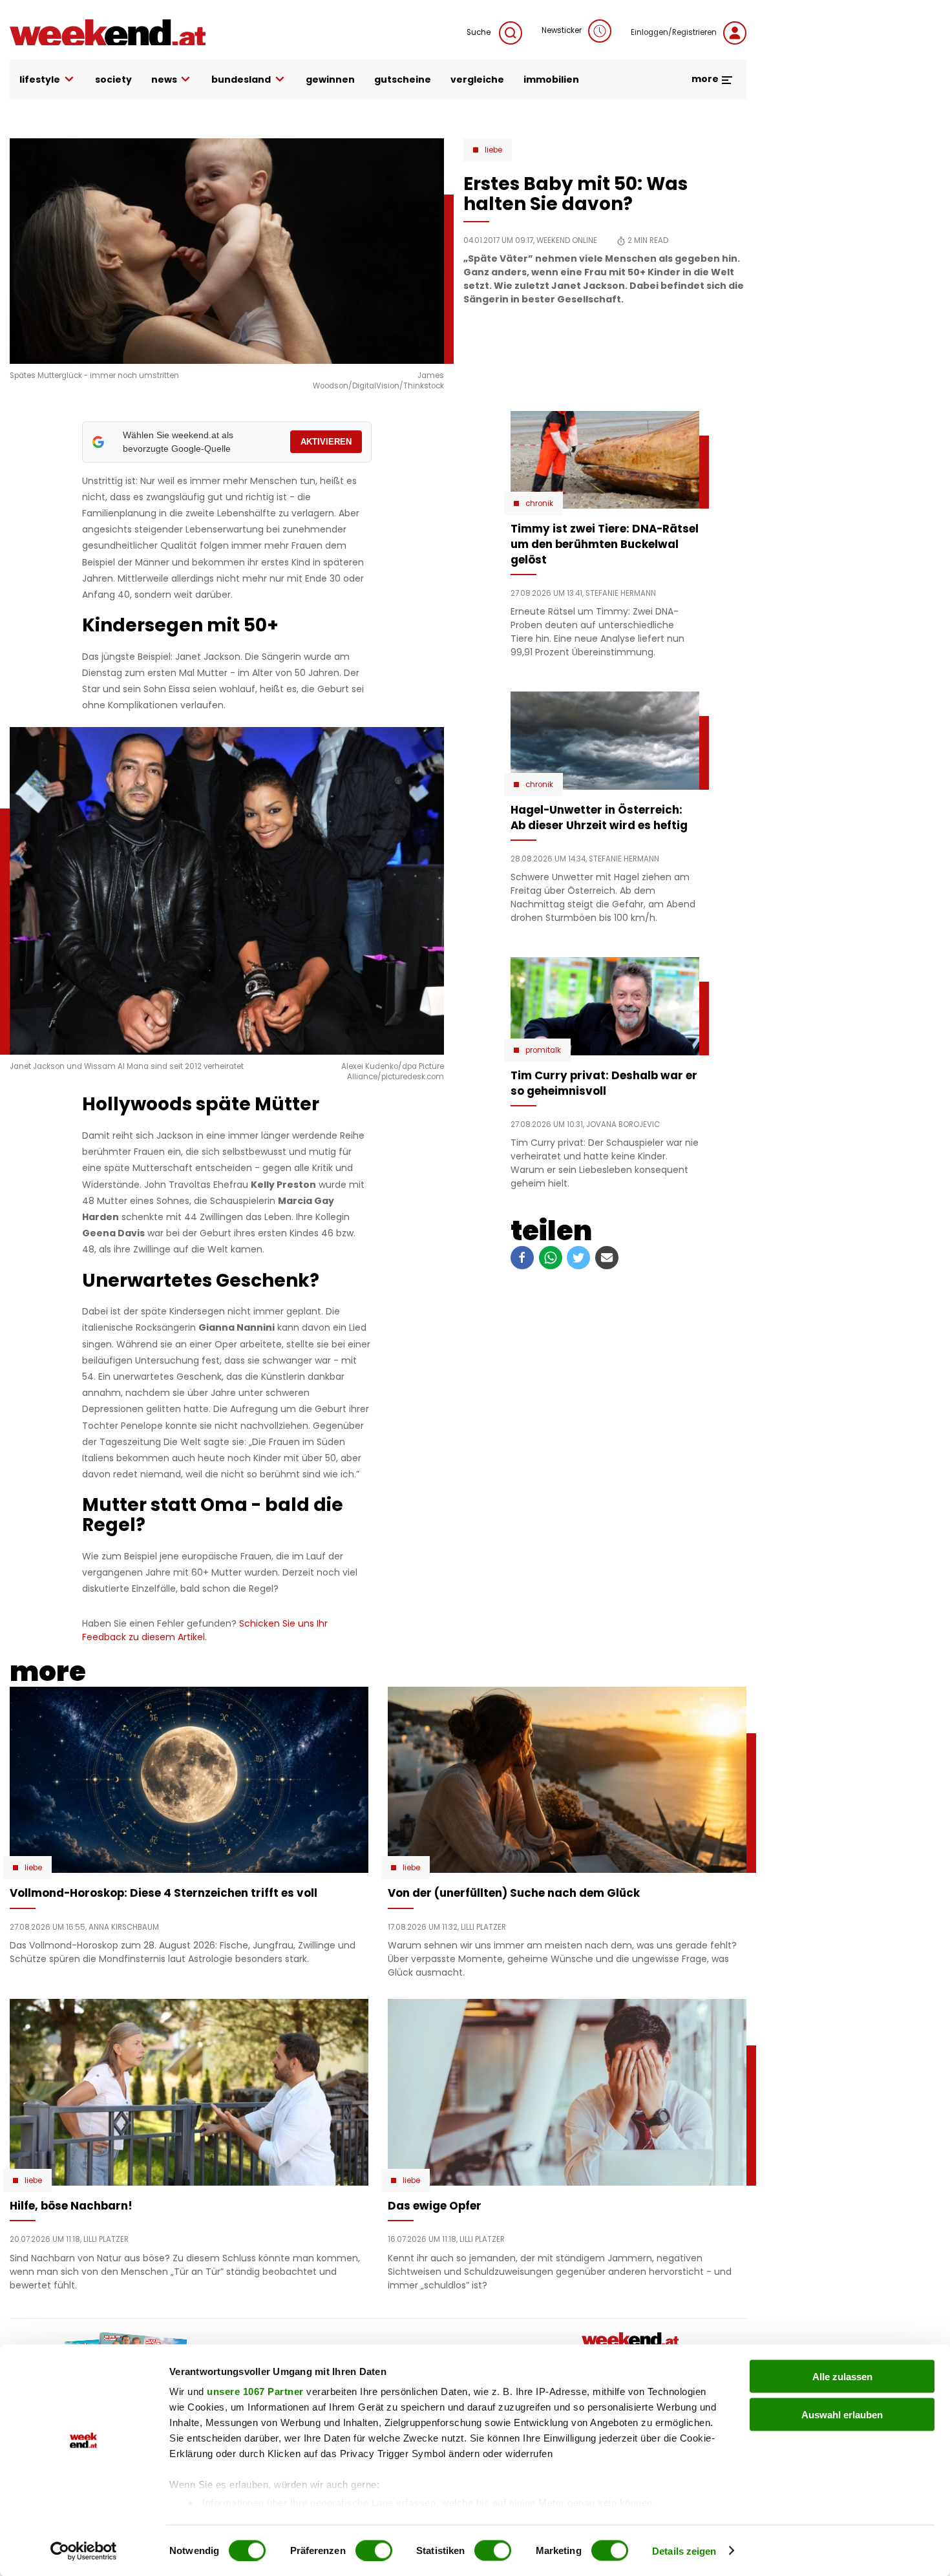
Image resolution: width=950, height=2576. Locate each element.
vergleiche (477, 79)
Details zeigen (684, 2550)
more (706, 79)
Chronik (539, 503)
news (164, 79)
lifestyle (40, 79)
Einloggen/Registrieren (674, 32)
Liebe (493, 150)
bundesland (241, 79)
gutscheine (403, 79)
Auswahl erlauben (842, 2414)
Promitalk (543, 1050)
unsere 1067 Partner (255, 2391)
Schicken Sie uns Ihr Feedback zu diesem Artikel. (205, 1630)
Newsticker (562, 30)
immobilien (551, 79)
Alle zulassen (842, 2377)
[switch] (374, 2550)
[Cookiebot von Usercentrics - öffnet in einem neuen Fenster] (84, 2551)
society (113, 79)
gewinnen (330, 79)
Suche (480, 32)
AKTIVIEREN (326, 442)
